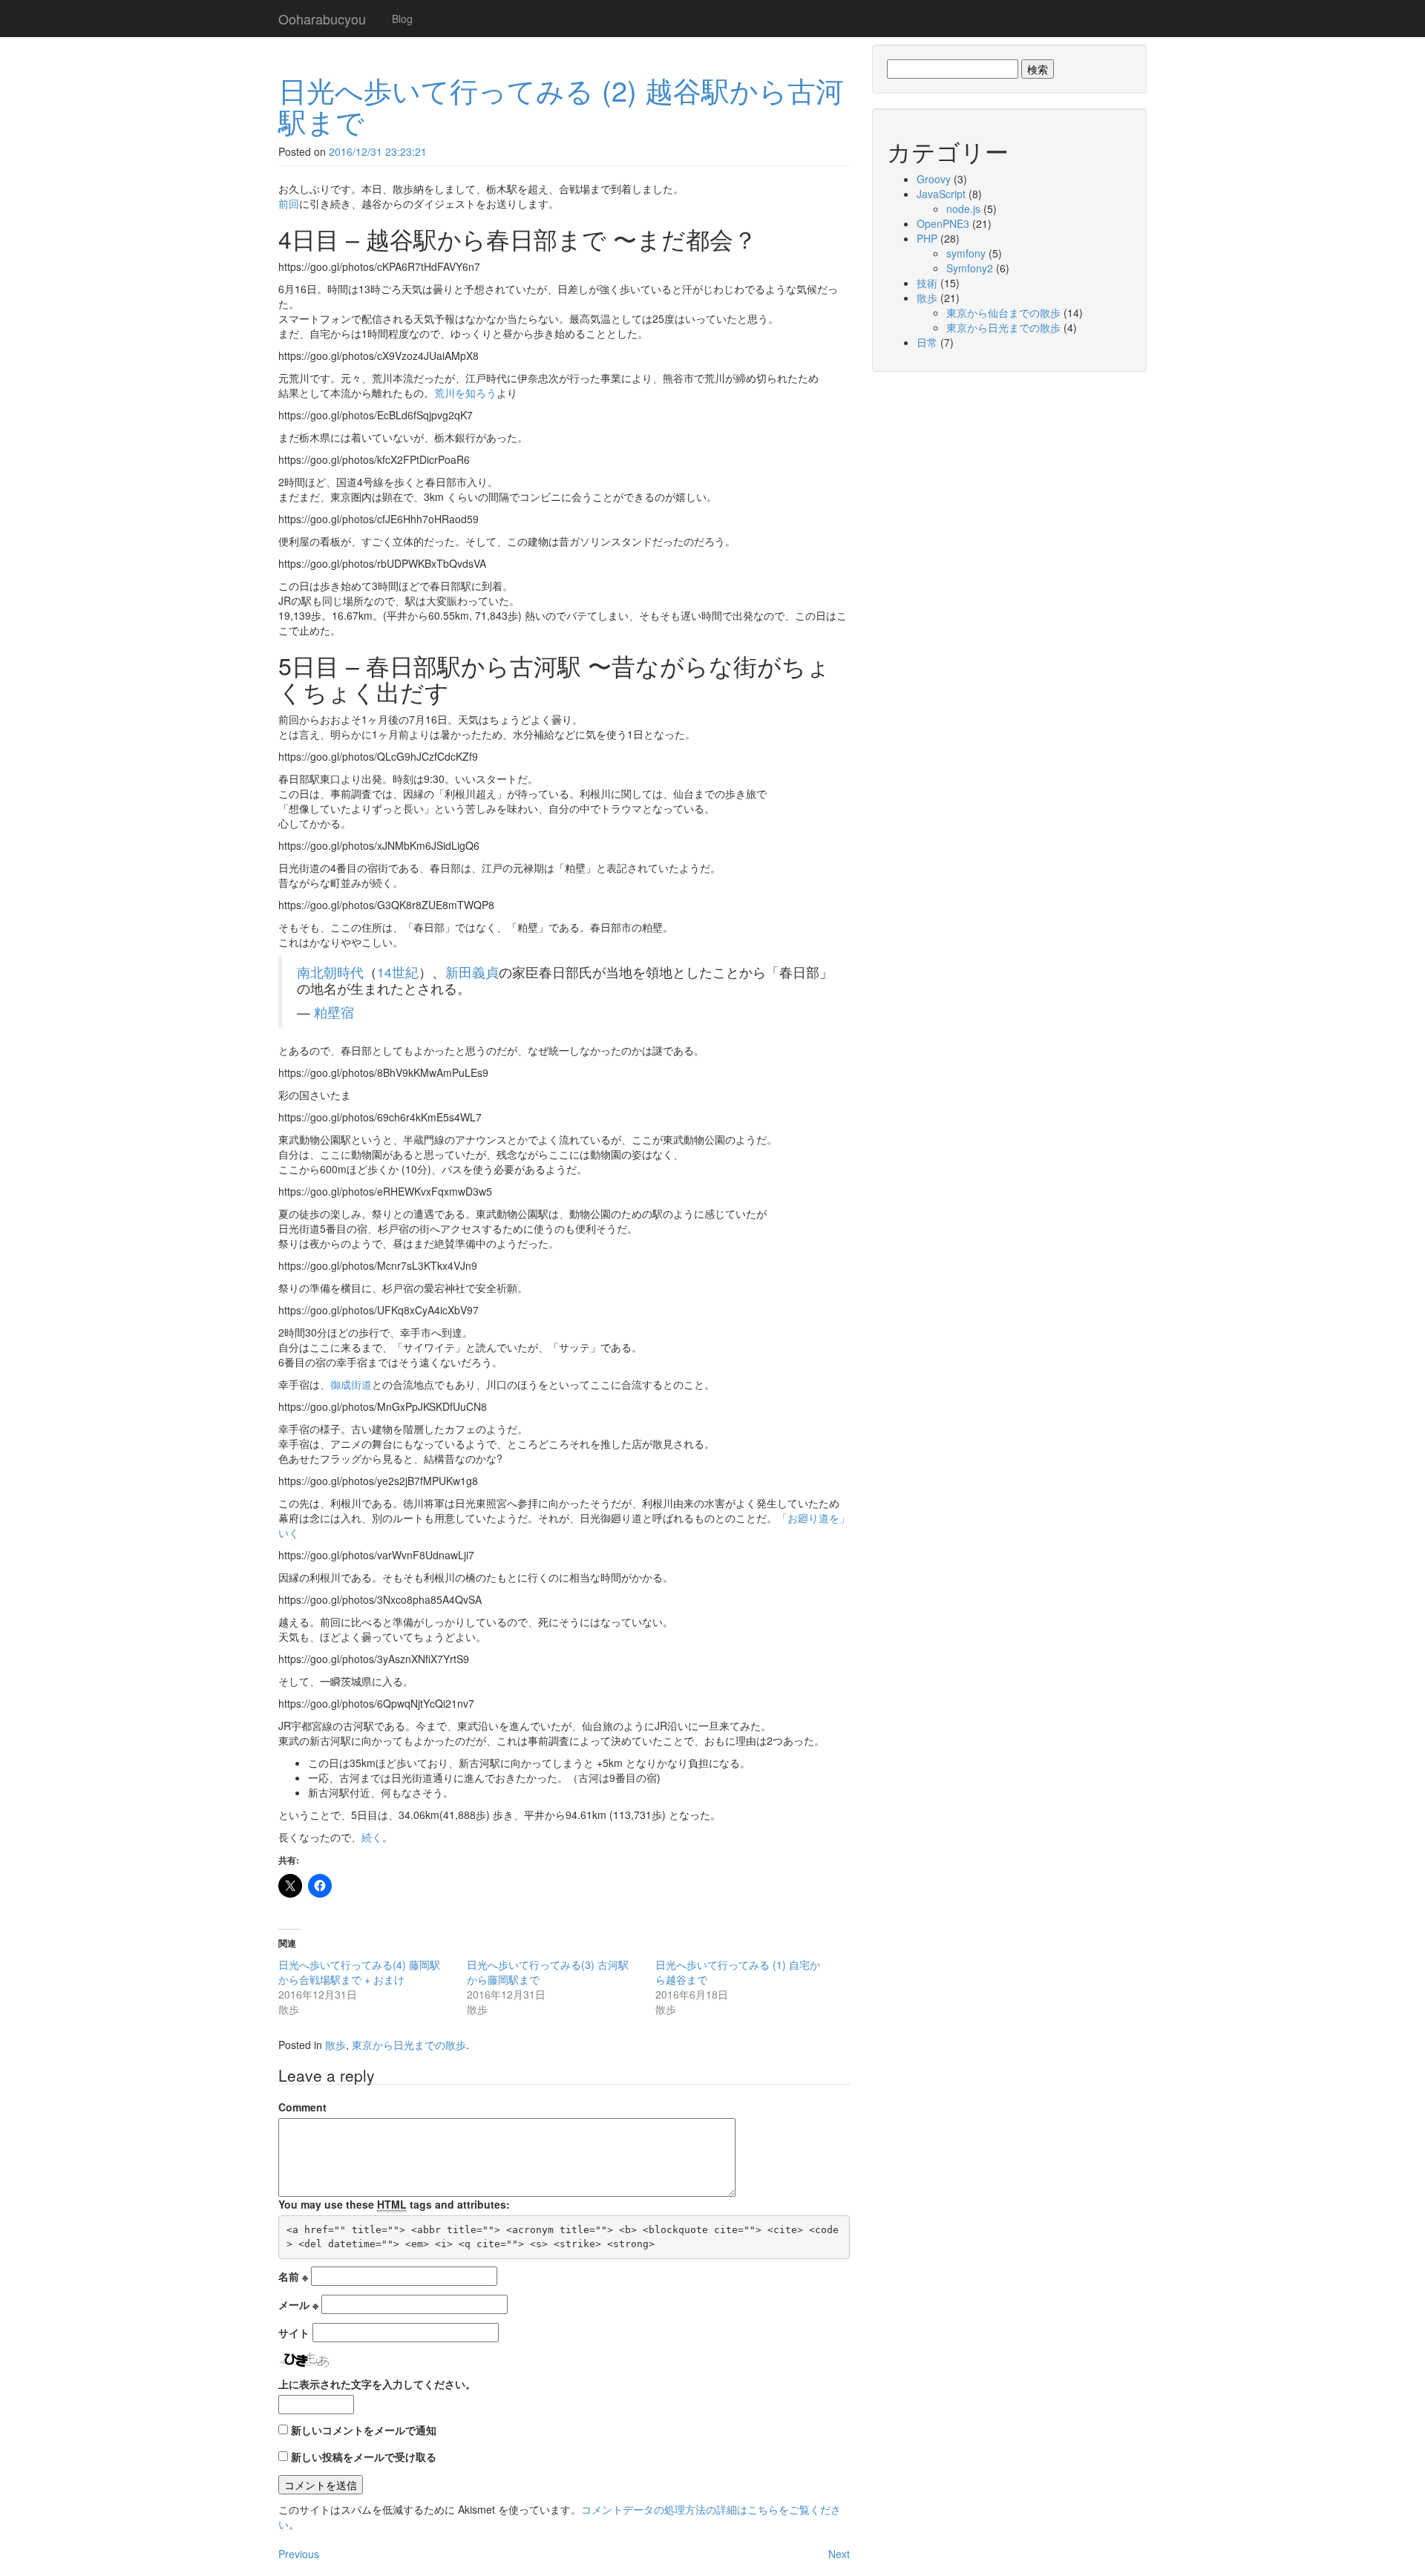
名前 (293, 2276)
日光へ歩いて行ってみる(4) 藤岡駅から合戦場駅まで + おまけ (359, 1972)
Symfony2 (970, 268)
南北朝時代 (330, 972)
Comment (302, 2107)
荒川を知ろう (465, 393)
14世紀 (398, 972)
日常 (927, 342)
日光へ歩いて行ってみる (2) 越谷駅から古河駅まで (561, 105)
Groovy (934, 179)
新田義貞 (472, 972)
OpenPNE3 (943, 223)
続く (372, 1837)
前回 (289, 203)
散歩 (335, 2045)
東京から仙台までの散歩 (1003, 312)
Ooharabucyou (322, 19)
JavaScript (941, 194)
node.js (963, 209)
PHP (927, 238)
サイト (294, 2333)
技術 (927, 283)
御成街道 (351, 1384)
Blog (402, 19)
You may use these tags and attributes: (394, 2204)
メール (298, 2304)
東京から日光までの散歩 (409, 2045)
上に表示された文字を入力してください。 (377, 2384)
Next (839, 2554)
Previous (299, 2554)
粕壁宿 (334, 1012)
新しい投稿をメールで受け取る (364, 2457)
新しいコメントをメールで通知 (364, 2430)
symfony (966, 253)
